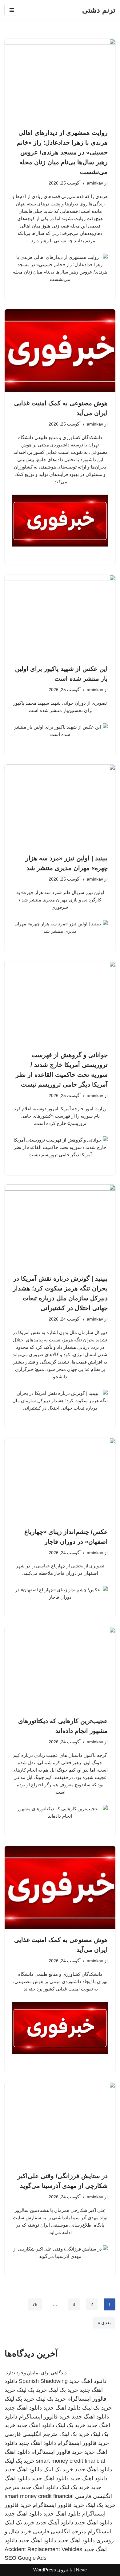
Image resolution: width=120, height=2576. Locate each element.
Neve (81, 2570)
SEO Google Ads (26, 2558)
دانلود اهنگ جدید (88, 2381)
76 (35, 2304)
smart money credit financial (70, 2461)
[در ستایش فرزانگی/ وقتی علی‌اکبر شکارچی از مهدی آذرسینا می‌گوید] (60, 2123)
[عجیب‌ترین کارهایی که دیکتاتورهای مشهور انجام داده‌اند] (60, 1668)
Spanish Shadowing (43, 2381)
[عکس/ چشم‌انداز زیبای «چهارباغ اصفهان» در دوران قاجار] (60, 1479)
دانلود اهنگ (17, 2452)
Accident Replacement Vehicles (43, 2549)
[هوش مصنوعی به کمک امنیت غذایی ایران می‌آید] (60, 351)
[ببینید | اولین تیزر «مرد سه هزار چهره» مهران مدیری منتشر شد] (60, 806)
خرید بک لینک (63, 2390)
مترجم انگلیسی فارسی (31, 2434)
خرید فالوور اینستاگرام (44, 2417)
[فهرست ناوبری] (12, 10)
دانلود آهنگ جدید (55, 2523)
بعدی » (104, 2323)
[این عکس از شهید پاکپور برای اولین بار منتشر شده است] (60, 616)
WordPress (45, 2570)
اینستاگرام (99, 2531)
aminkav (95, 183)
